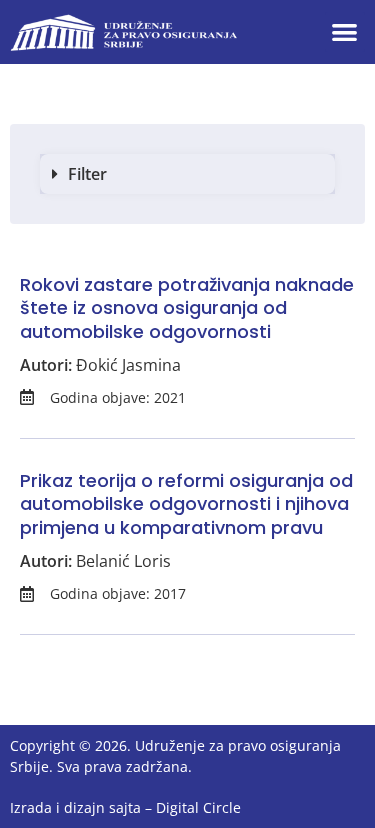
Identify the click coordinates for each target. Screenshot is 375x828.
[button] (345, 32)
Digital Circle (198, 807)
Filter (87, 174)
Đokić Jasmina (128, 365)
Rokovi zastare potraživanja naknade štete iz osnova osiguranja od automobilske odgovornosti (187, 308)
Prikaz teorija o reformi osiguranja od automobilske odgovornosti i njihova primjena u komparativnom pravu (186, 504)
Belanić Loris (123, 561)
